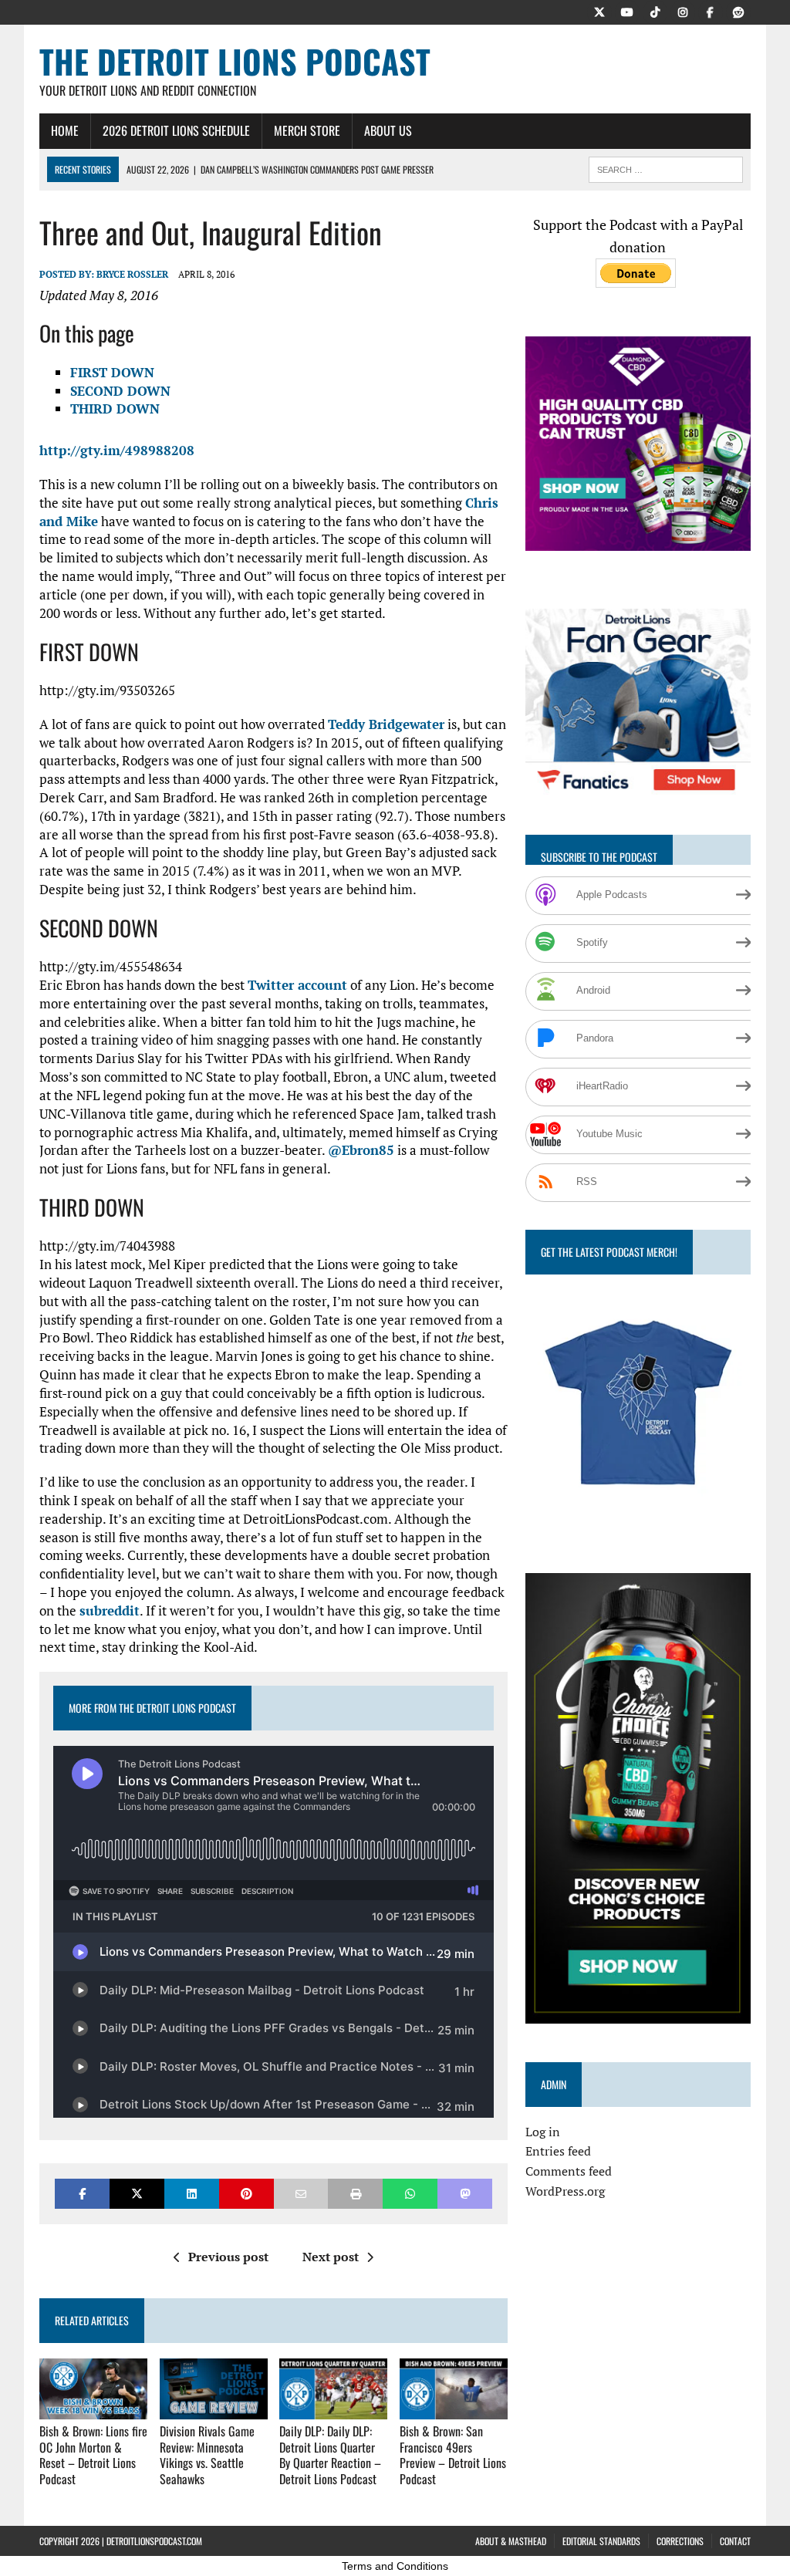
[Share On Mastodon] (465, 2194)
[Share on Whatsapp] (410, 2194)
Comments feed (569, 2171)
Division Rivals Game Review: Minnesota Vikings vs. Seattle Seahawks (207, 2455)
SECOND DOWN (120, 391)
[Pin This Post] (246, 2194)
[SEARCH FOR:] (666, 167)
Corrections (680, 2541)
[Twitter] (599, 11)
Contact (735, 2541)
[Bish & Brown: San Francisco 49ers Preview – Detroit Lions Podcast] (454, 2409)
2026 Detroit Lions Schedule (176, 130)
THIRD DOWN (115, 409)
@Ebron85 (361, 1150)
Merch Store (307, 130)
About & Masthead (511, 2541)
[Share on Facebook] (82, 2194)
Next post (331, 2257)
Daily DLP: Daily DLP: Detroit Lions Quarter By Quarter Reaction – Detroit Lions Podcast (330, 2455)
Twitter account (297, 985)
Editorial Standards (601, 2541)
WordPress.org (565, 2191)
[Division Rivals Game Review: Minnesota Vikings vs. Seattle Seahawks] (214, 2409)
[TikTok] (655, 11)
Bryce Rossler (132, 274)
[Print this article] (355, 2194)
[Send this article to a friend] (301, 2194)
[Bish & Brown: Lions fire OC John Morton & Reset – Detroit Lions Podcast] (93, 2409)
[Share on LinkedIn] (192, 2194)
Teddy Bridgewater (386, 724)
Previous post (228, 2257)
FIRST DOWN (112, 372)
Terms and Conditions (395, 2566)
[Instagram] (683, 11)
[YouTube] (627, 11)
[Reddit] (738, 11)
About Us (388, 130)
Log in (543, 2132)
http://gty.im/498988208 (117, 450)
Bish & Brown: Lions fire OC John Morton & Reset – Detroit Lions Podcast (93, 2455)
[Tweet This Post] (137, 2194)
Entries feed (558, 2151)
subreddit (110, 1610)
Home (65, 130)
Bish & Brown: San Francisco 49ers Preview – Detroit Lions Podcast (453, 2455)
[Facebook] (711, 11)
